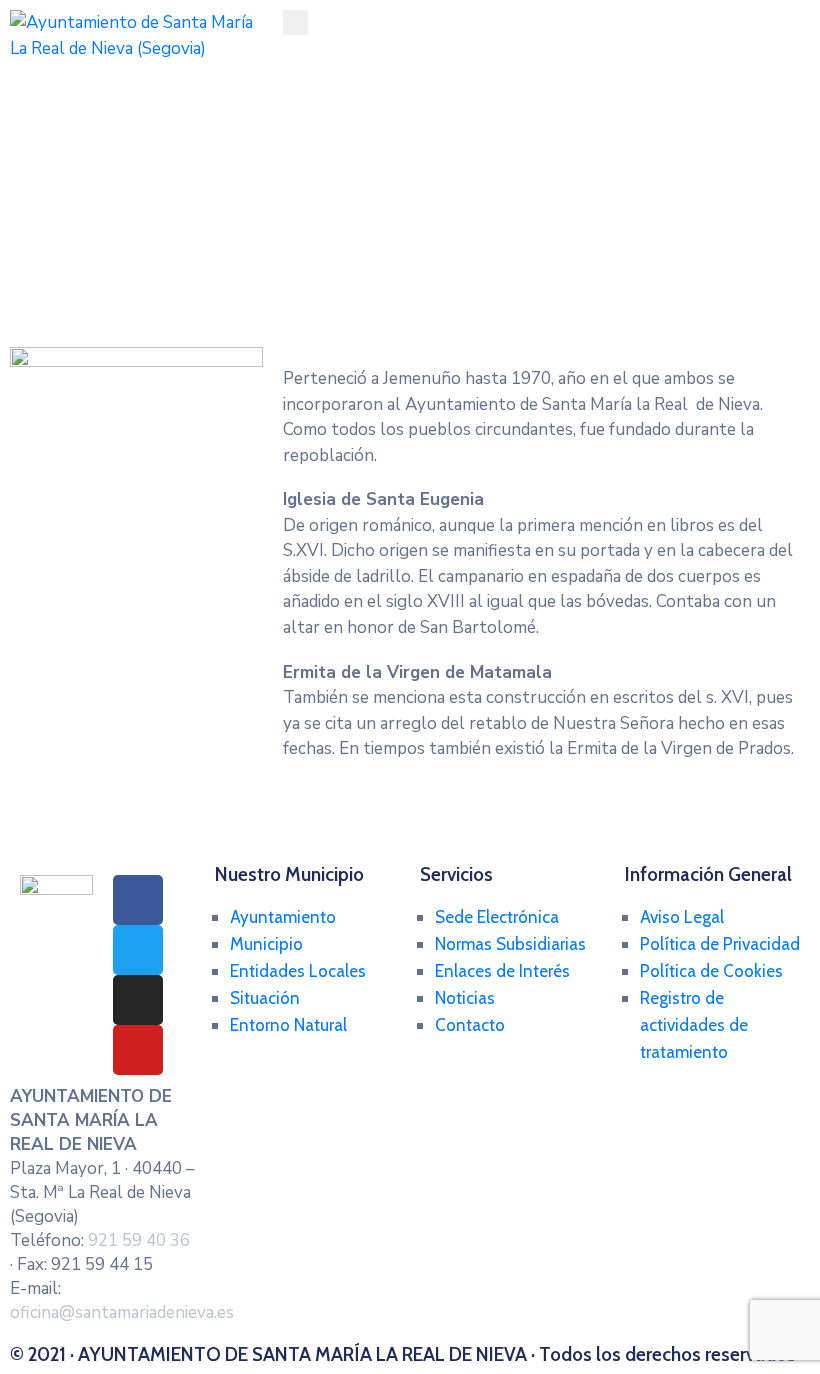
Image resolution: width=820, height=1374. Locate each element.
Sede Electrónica (497, 917)
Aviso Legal (682, 917)
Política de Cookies (711, 971)
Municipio (266, 944)
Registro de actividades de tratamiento (694, 1025)
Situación (265, 998)
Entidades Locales (298, 971)
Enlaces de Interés (502, 971)
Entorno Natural (288, 1025)
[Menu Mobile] (295, 22)
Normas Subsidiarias (510, 944)
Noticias (465, 998)
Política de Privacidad (720, 944)
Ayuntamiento (283, 917)
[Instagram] (138, 1000)
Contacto (470, 1025)
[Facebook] (138, 900)
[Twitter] (138, 950)
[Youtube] (138, 1050)
